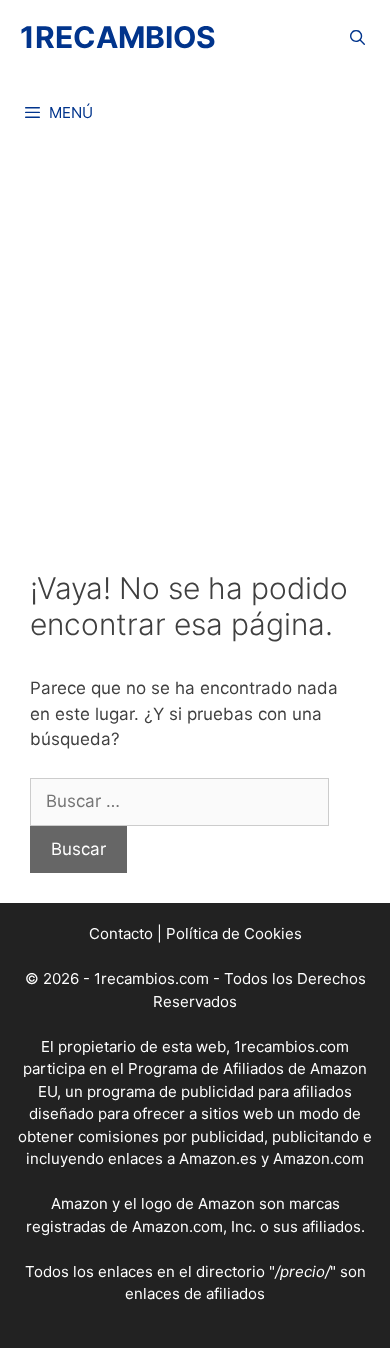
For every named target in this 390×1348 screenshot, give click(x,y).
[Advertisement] (195, 345)
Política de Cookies (234, 933)
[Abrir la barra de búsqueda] (357, 37)
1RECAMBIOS (118, 37)
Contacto (121, 933)
